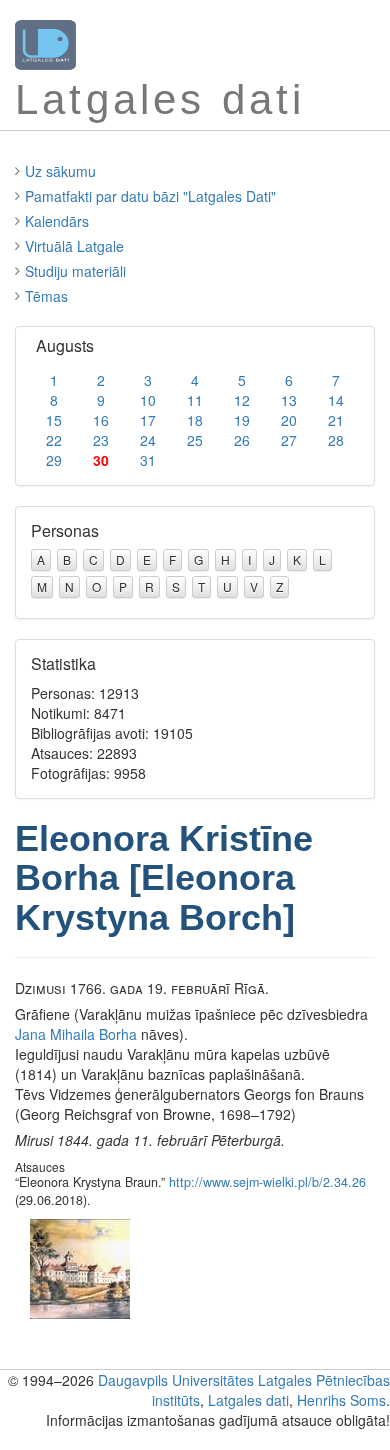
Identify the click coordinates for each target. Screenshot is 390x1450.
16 (101, 420)
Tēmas (46, 296)
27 (289, 440)
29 (54, 460)
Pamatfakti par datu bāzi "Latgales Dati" (150, 196)
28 (336, 440)
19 (242, 420)
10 (148, 400)
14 (336, 400)
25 (195, 440)
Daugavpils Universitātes (176, 1380)
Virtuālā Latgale (74, 246)
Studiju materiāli (75, 271)
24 (148, 440)
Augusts (65, 345)
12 (242, 400)
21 (336, 420)
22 (54, 440)
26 (242, 440)
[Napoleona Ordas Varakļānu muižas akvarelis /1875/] (80, 1266)
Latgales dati (248, 1400)
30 (101, 460)
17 (148, 420)
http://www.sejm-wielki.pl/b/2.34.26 (267, 1182)
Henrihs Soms (341, 1400)
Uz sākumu (60, 171)
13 (289, 400)
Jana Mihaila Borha (76, 1034)
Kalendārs (57, 221)
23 (101, 440)
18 (195, 420)
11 (195, 400)
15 (54, 420)
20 (289, 420)
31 (148, 460)
